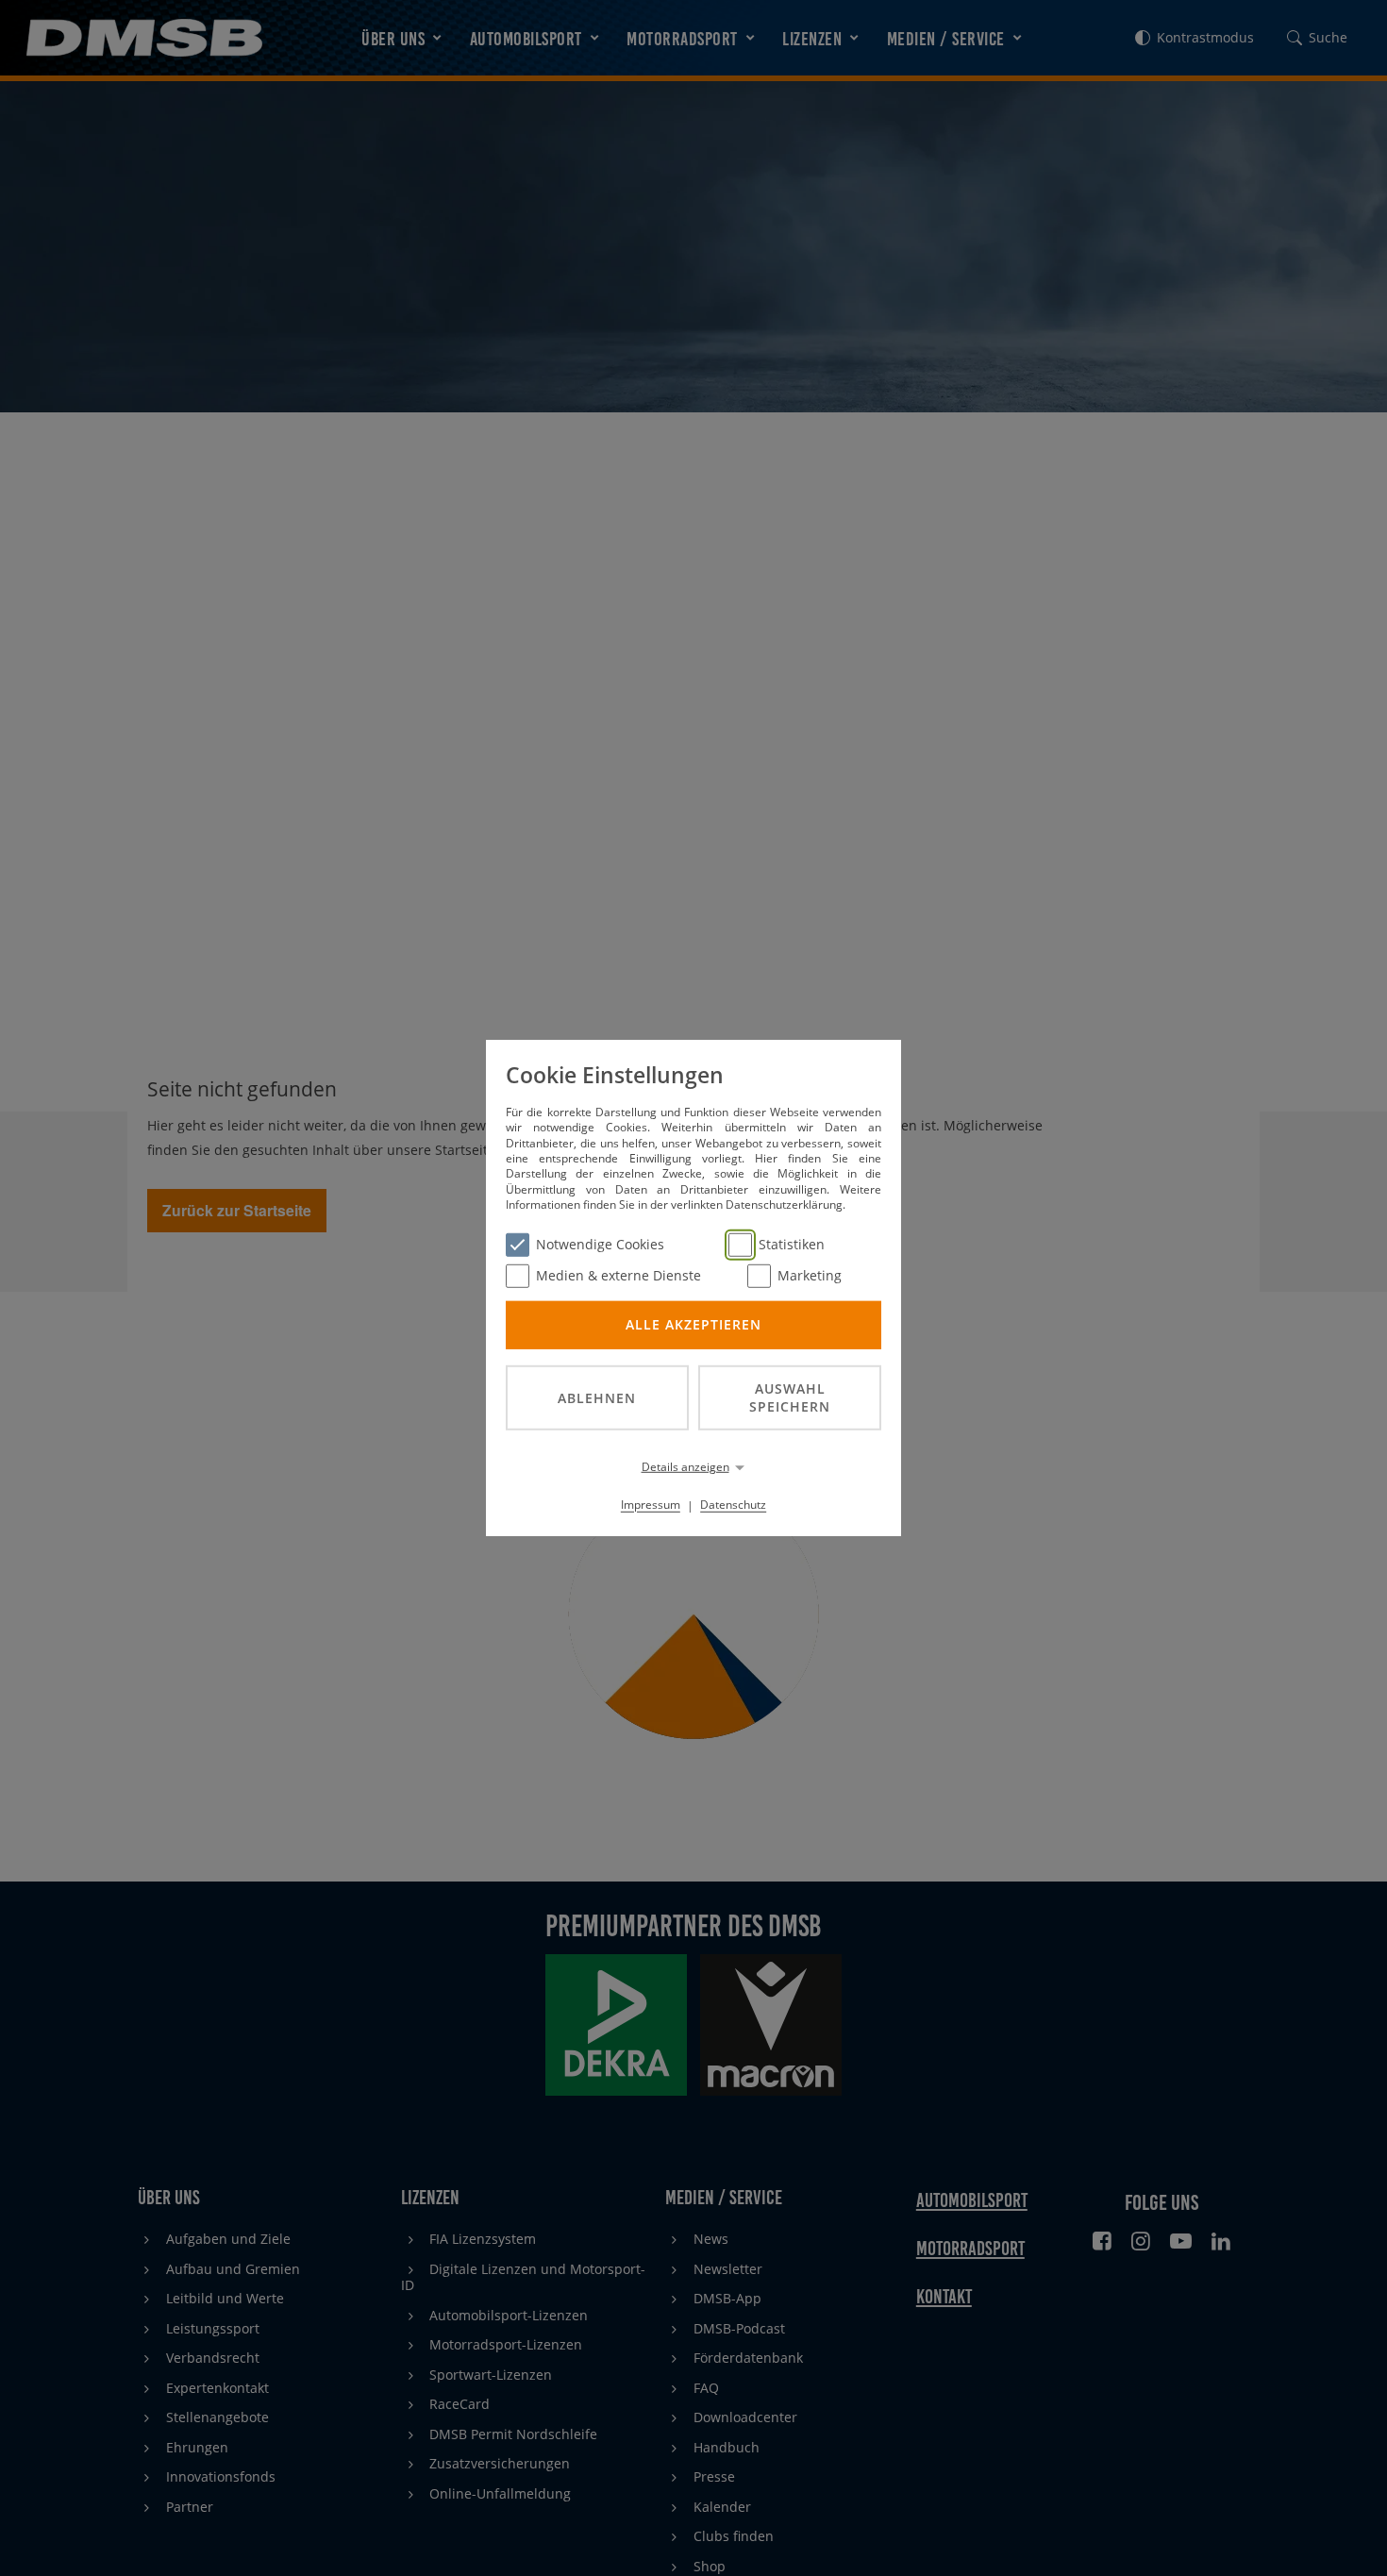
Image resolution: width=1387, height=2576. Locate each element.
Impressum (651, 1505)
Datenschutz (733, 1505)
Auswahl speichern (790, 1397)
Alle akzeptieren (693, 1324)
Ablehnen (597, 1397)
